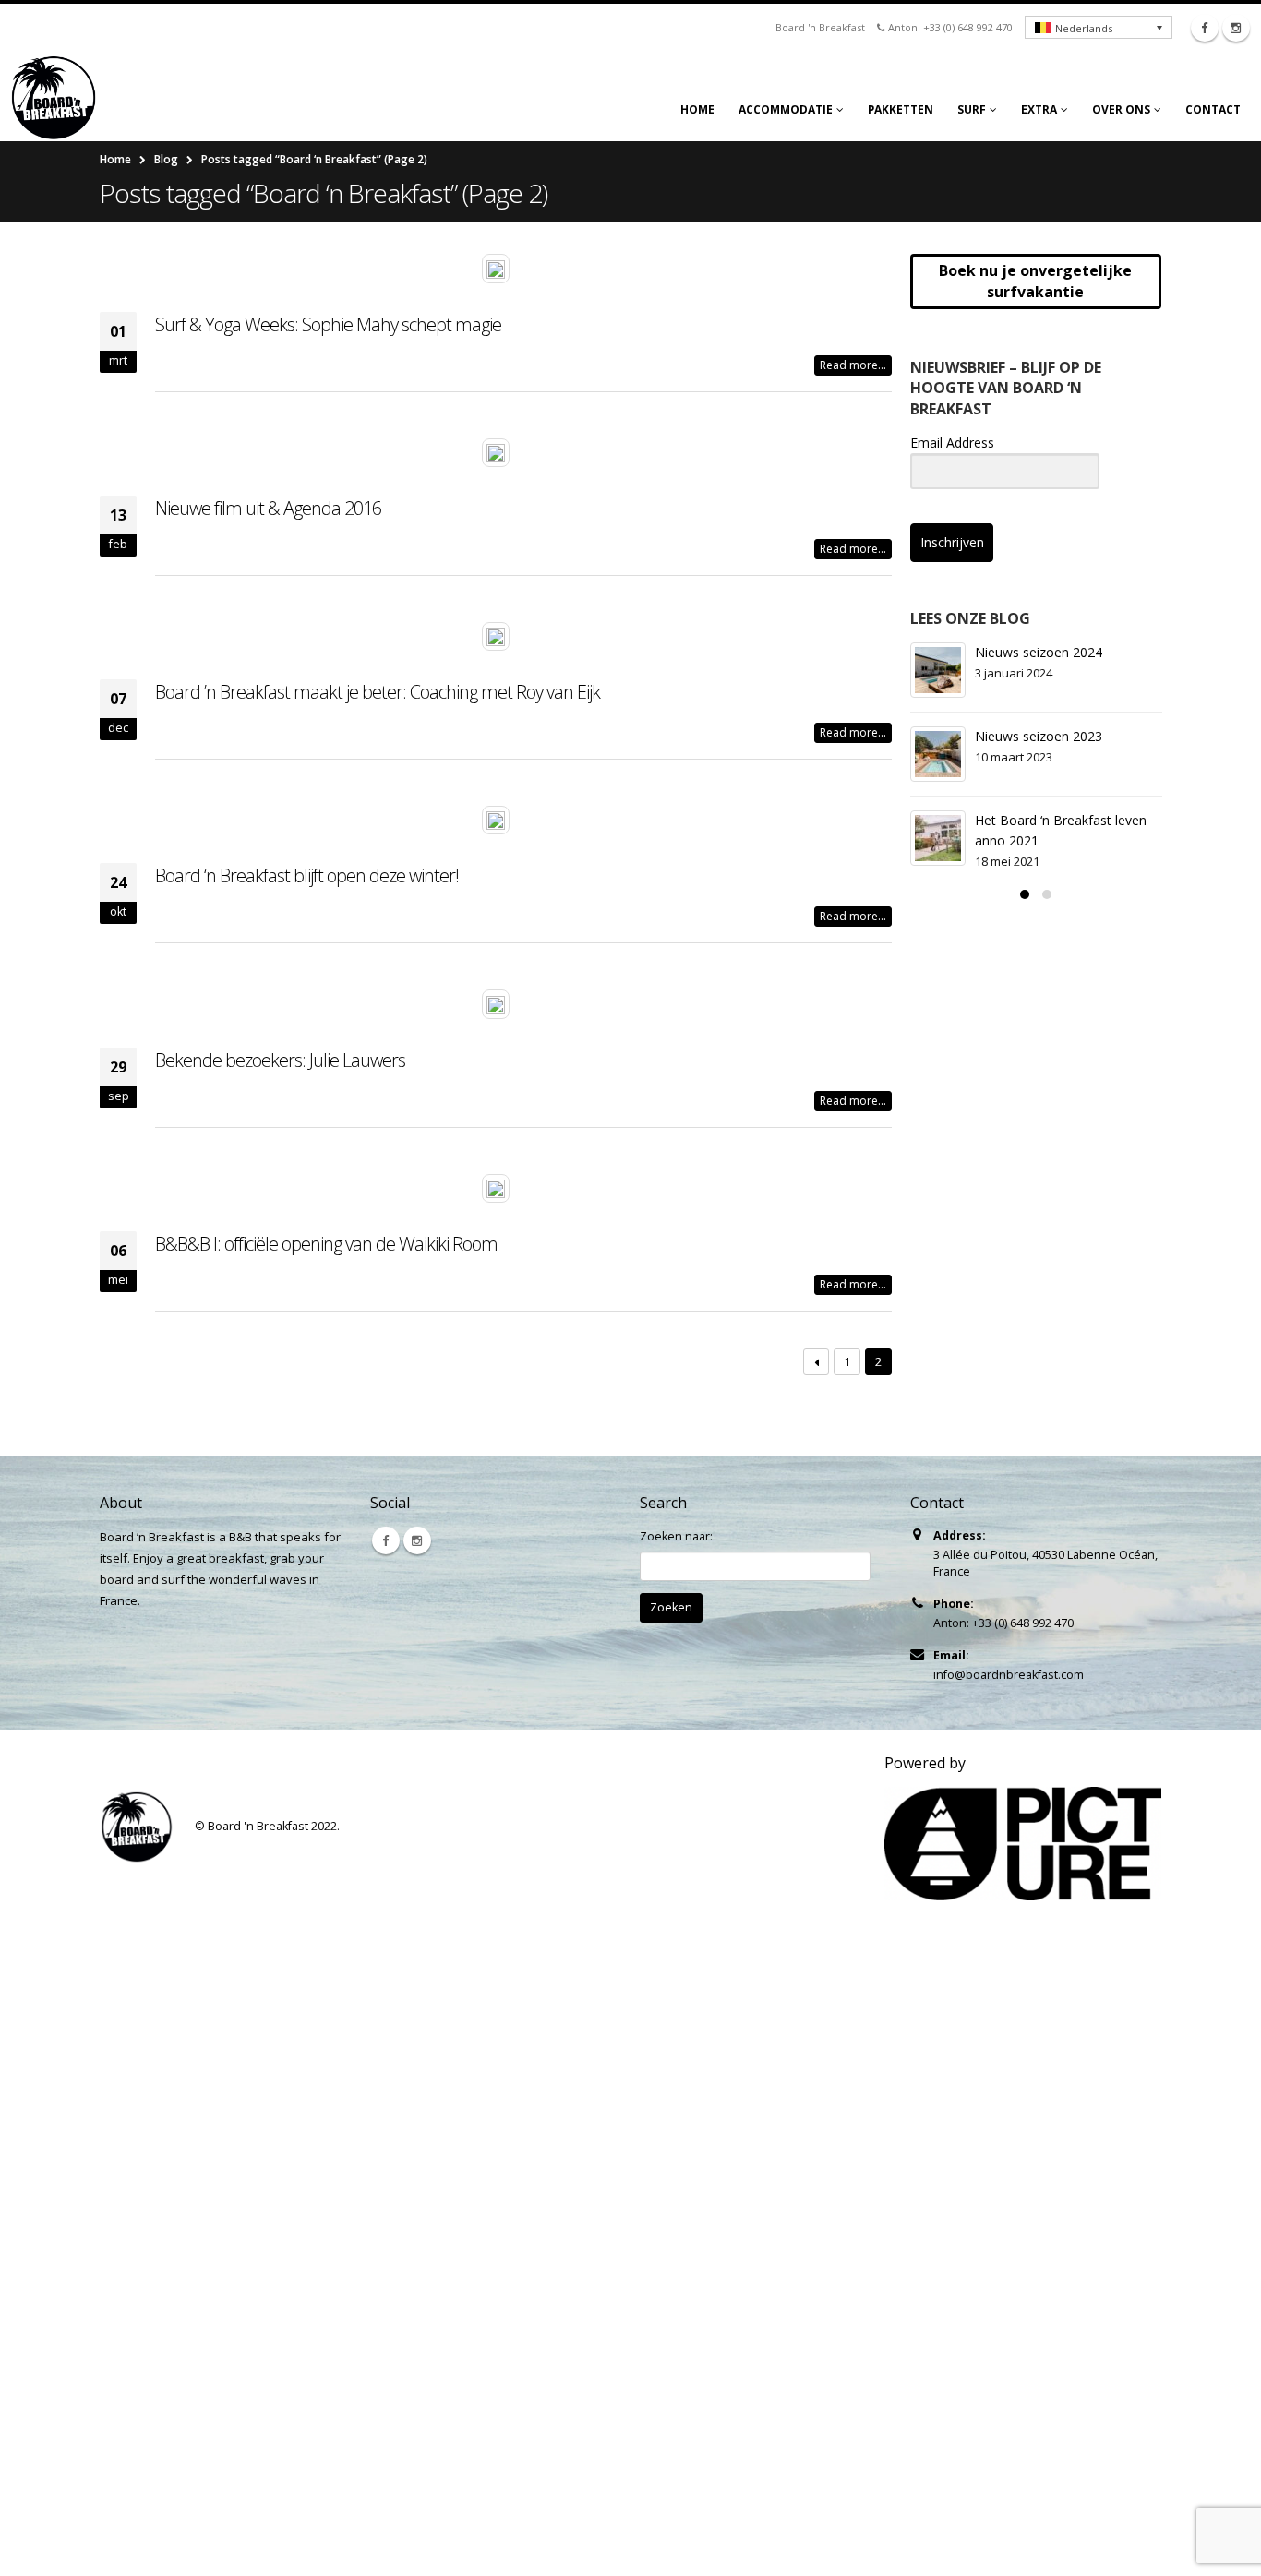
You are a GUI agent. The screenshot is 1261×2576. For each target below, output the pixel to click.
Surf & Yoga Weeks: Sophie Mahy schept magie (328, 324)
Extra (1039, 109)
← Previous (817, 1362)
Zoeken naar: (676, 1536)
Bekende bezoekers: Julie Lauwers (280, 1060)
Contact (1213, 109)
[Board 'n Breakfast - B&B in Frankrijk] (60, 98)
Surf (972, 109)
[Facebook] (1205, 28)
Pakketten (901, 109)
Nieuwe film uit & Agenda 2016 (268, 508)
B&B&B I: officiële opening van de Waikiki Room (326, 1244)
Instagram (417, 1540)
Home (697, 109)
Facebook (386, 1540)
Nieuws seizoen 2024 (1039, 652)
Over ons (1121, 109)
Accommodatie (786, 109)
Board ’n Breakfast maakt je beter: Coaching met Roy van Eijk (378, 692)
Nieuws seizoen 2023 (1039, 736)
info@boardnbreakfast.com (1009, 1675)
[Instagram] (1236, 28)
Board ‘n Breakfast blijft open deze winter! (307, 875)
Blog (166, 159)
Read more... (853, 365)
